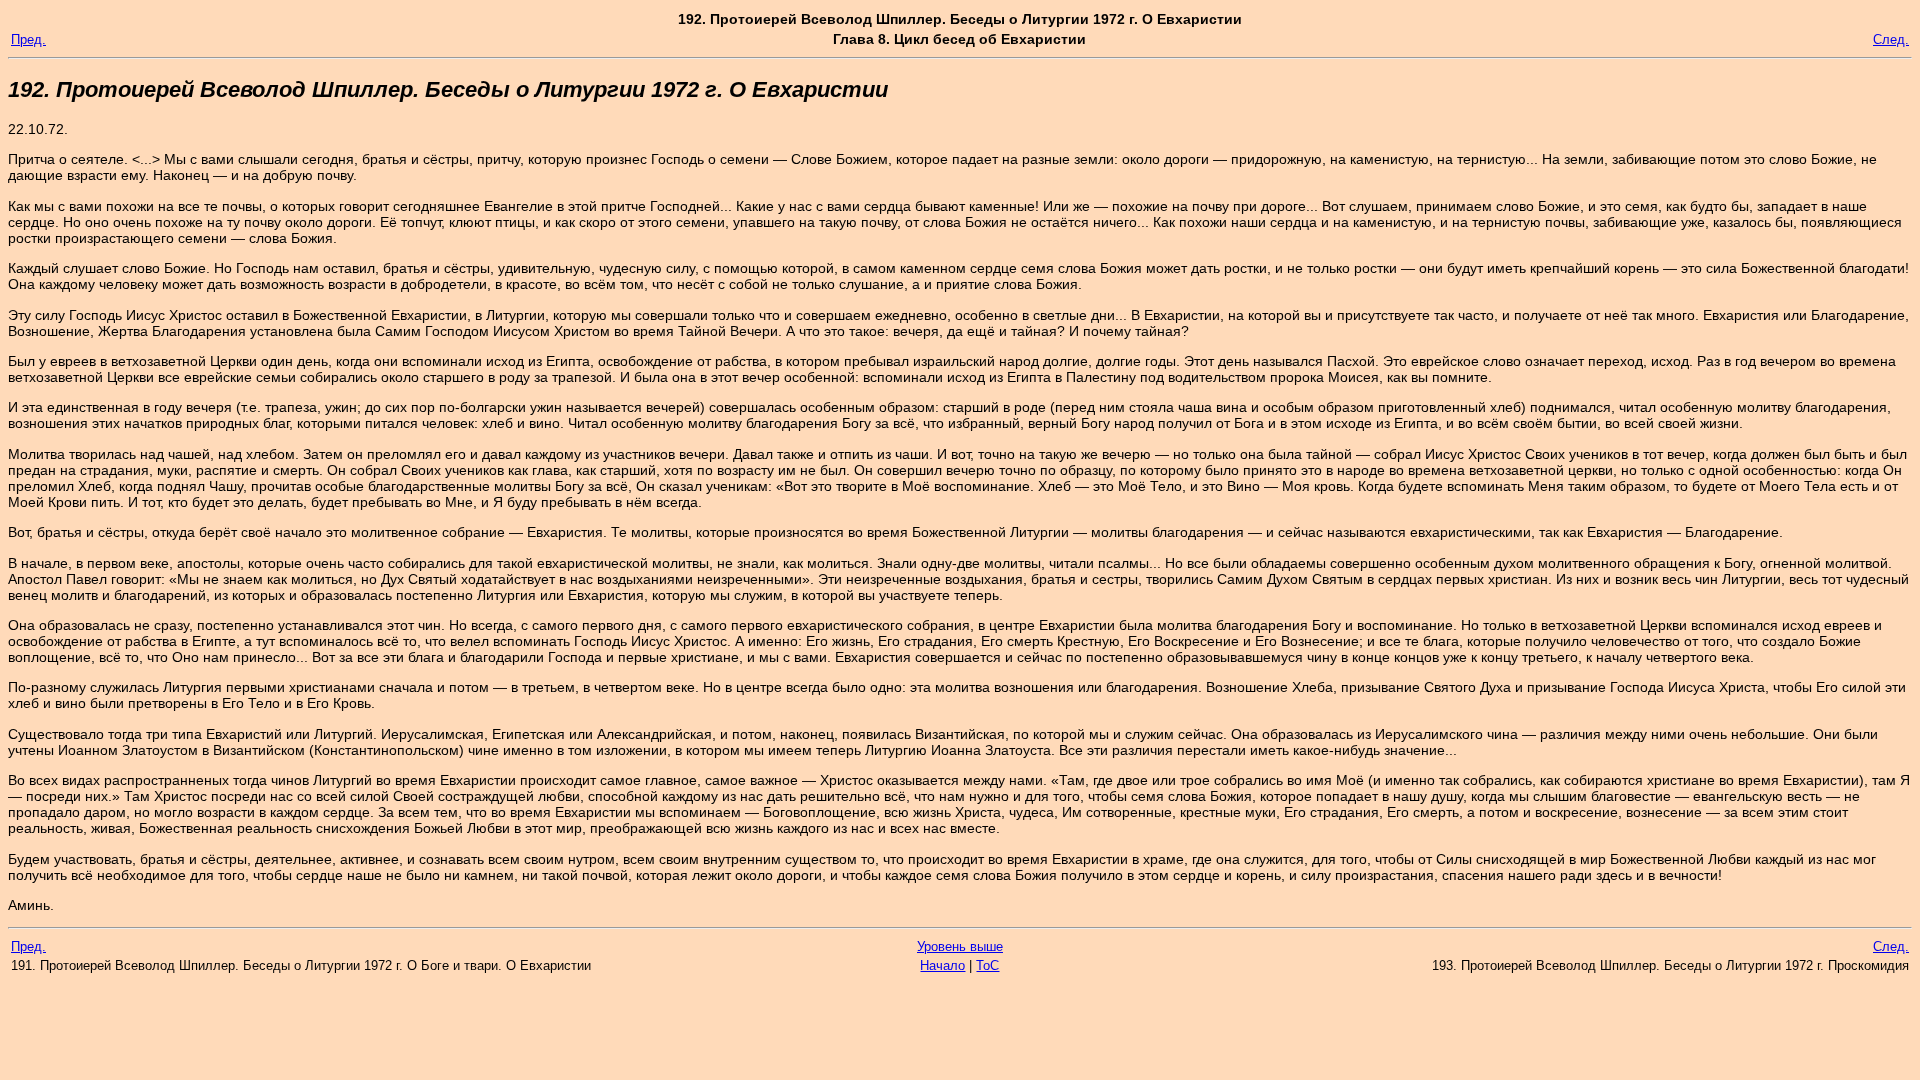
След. (1891, 39)
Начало (942, 965)
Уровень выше (960, 946)
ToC (987, 965)
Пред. (28, 39)
